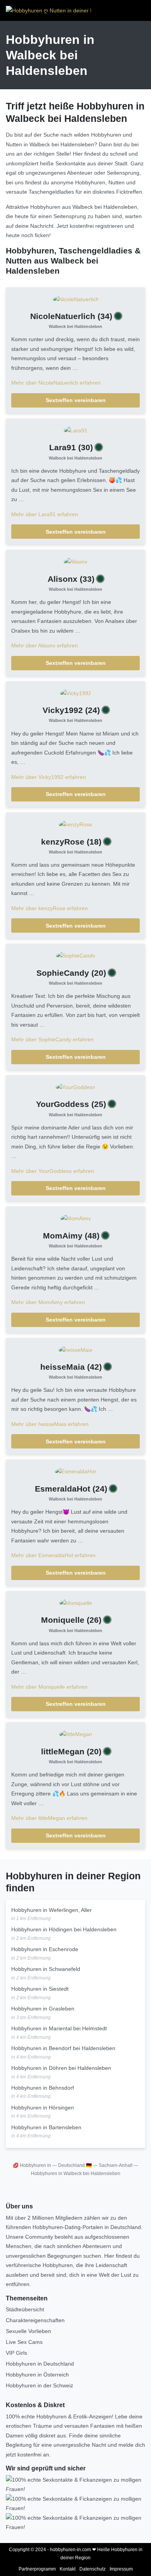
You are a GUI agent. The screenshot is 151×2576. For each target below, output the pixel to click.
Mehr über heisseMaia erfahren (50, 1424)
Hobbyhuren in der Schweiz (39, 2385)
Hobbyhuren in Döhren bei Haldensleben (61, 2068)
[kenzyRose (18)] (75, 824)
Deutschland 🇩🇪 (75, 2165)
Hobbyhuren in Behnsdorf (43, 2088)
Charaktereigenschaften (35, 2320)
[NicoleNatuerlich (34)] (76, 299)
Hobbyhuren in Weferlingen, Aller (51, 1910)
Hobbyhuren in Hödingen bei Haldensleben (64, 1929)
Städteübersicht (25, 2309)
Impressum (121, 2569)
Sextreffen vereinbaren (76, 400)
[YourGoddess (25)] (75, 1087)
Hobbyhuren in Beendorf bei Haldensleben (63, 2048)
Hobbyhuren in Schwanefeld (46, 1969)
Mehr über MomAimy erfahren (48, 1302)
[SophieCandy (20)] (76, 955)
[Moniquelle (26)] (76, 1603)
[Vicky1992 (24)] (76, 693)
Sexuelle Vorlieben (28, 2331)
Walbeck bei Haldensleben (75, 326)
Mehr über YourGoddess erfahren (53, 1171)
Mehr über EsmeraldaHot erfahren (53, 1555)
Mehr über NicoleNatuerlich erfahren (56, 383)
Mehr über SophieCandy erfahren (52, 1039)
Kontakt (68, 2569)
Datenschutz (93, 2569)
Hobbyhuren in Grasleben (43, 2009)
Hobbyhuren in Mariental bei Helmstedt (59, 2028)
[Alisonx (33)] (76, 561)
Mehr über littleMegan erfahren (49, 1818)
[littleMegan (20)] (76, 1734)
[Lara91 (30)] (76, 430)
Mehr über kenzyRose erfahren (50, 908)
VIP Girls (16, 2353)
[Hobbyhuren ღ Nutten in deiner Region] (48, 10)
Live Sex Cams (24, 2342)
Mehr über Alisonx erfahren (45, 645)
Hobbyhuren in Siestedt (40, 1989)
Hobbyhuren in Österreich (37, 2375)
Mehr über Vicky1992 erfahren (49, 777)
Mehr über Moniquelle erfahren (49, 1687)
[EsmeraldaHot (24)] (75, 1471)
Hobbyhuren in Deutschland (40, 2364)
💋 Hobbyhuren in (32, 2165)
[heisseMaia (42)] (75, 1350)
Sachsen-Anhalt (116, 2165)
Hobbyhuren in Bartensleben (46, 2127)
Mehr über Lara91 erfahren (45, 514)
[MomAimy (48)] (76, 1218)
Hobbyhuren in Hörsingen (43, 2108)
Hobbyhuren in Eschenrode (45, 1949)
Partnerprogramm (37, 2569)
